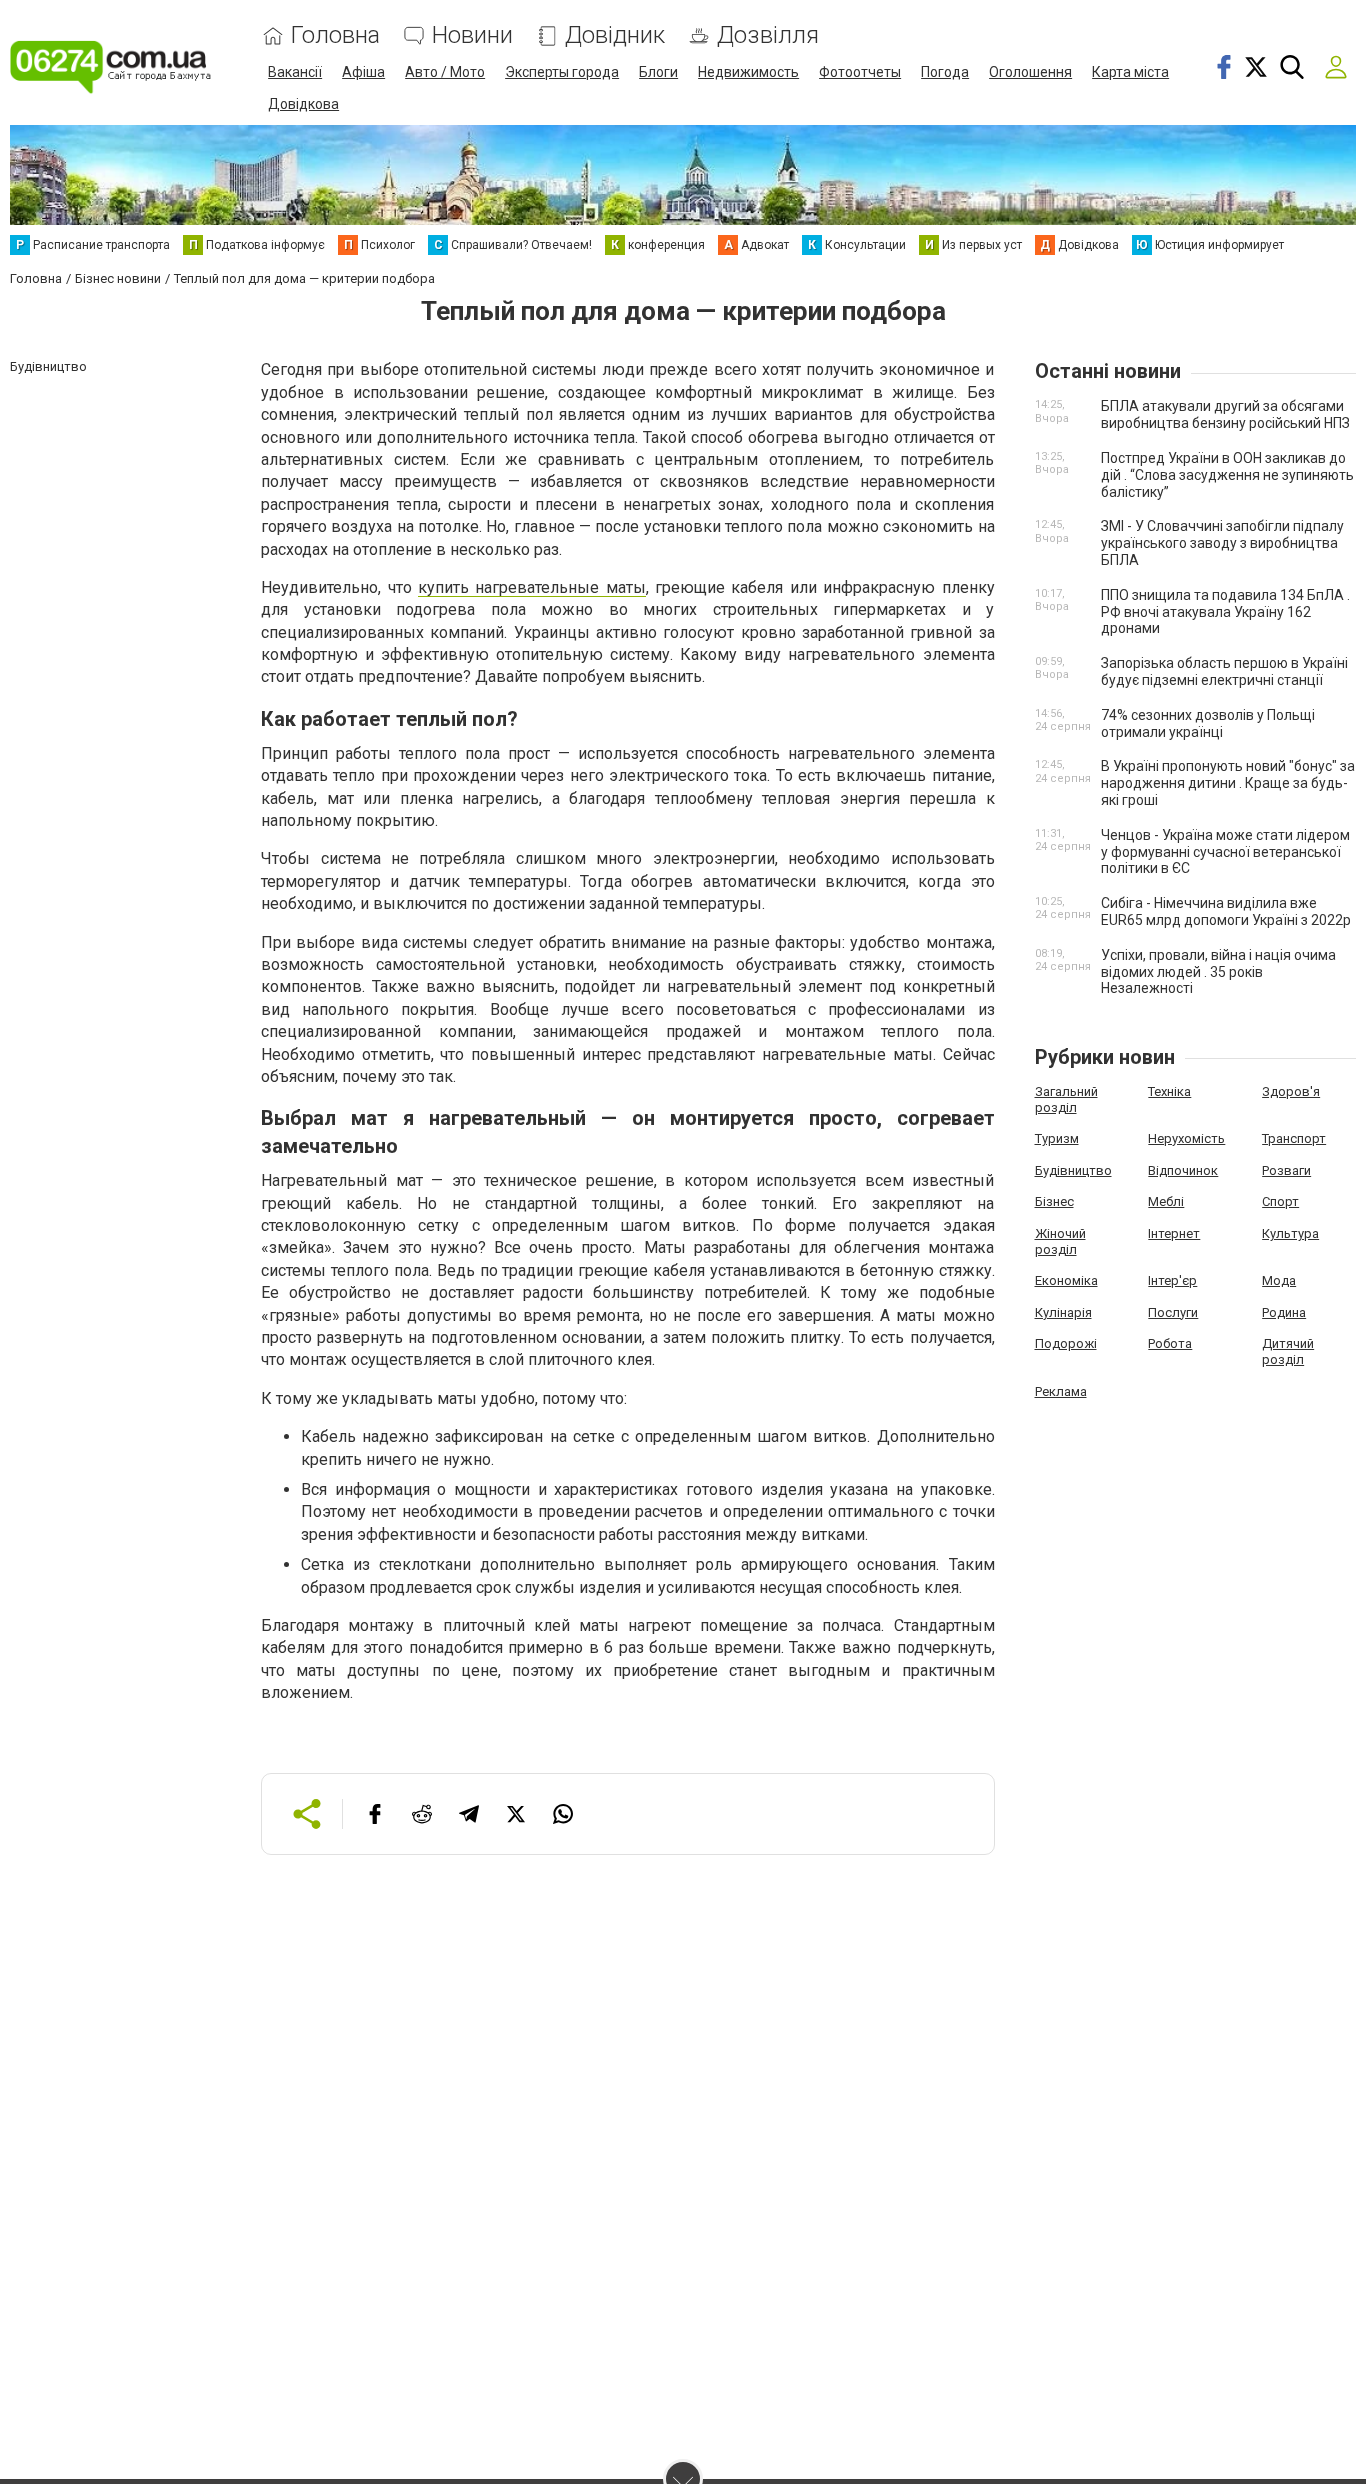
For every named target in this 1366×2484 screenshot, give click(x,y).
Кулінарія (1063, 1312)
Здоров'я (1291, 1091)
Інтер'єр (1172, 1280)
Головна (335, 35)
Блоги (658, 72)
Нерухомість (1186, 1138)
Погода (945, 72)
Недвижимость (748, 72)
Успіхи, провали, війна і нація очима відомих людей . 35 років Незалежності (1218, 972)
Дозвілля (768, 35)
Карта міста (1130, 72)
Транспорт (1294, 1138)
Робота (1170, 1343)
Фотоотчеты (860, 72)
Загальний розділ (1066, 1099)
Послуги (1173, 1312)
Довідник (615, 35)
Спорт (1280, 1201)
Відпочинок (1183, 1170)
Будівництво (1073, 1170)
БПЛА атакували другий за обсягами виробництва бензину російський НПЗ (1225, 414)
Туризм (1057, 1138)
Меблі (1166, 1201)
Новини (472, 35)
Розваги (1286, 1170)
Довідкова (303, 104)
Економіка (1066, 1280)
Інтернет (1174, 1233)
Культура (1290, 1233)
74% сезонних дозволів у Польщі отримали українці (1208, 723)
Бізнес (1054, 1201)
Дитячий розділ (1288, 1351)
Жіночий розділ (1060, 1241)
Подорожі (1066, 1343)
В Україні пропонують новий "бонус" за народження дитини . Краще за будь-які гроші (1228, 783)
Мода (1279, 1280)
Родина (1284, 1312)
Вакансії (295, 72)
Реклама (1061, 1391)
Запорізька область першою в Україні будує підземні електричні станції (1224, 671)
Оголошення (1030, 72)
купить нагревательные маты (532, 587)
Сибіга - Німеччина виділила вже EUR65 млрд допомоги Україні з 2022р (1226, 911)
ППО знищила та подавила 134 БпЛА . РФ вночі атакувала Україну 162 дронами (1225, 612)
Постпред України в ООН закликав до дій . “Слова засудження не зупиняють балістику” (1227, 475)
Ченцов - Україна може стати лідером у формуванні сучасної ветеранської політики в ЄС (1225, 852)
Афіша (363, 72)
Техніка (1169, 1091)
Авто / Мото (445, 72)
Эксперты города (562, 72)
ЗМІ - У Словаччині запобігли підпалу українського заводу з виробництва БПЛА (1222, 543)
